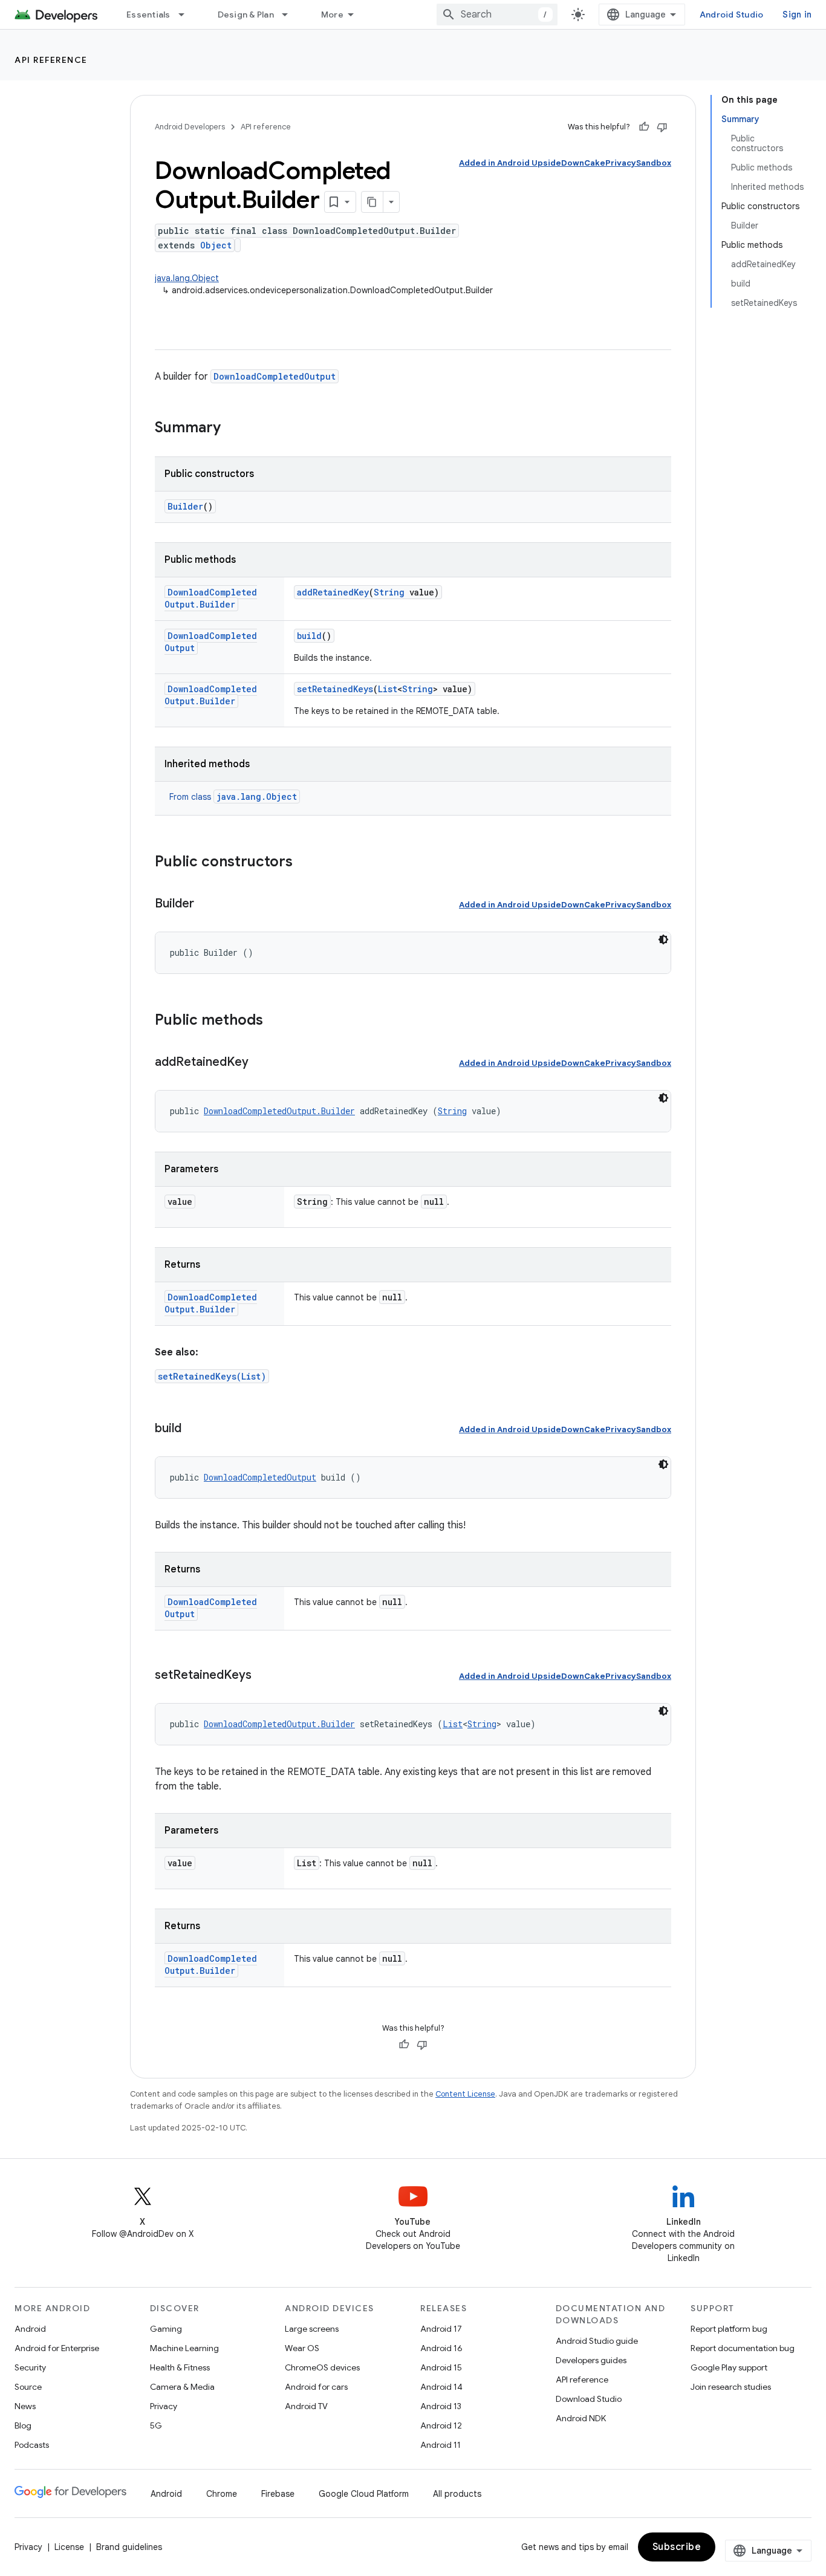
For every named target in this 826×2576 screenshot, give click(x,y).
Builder (185, 506)
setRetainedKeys (335, 689)
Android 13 (441, 2406)
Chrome (222, 2494)
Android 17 (441, 2329)
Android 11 (441, 2445)
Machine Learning (184, 2348)
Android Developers (190, 127)
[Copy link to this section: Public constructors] (305, 863)
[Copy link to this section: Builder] (206, 904)
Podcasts (32, 2445)
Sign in (797, 15)
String (389, 592)
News (25, 2406)
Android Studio (732, 15)
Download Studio (589, 2399)
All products (457, 2494)
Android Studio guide (597, 2341)
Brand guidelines (129, 2547)
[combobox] (497, 15)
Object (216, 245)
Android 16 (441, 2348)
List (388, 689)
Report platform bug (729, 2329)
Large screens (312, 2329)
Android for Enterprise (57, 2348)
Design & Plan (246, 15)
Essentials (148, 15)
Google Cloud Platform (364, 2494)
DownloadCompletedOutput (275, 376)
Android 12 (441, 2425)
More (332, 15)
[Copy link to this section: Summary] (233, 429)
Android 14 (441, 2387)
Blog (23, 2425)
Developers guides (591, 2360)
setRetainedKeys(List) (212, 1376)
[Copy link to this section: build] (193, 1429)
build (309, 636)
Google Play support (729, 2367)
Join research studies (731, 2387)
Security (30, 2367)
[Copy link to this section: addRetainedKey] (261, 1063)
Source (28, 2387)
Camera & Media (182, 2387)
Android (30, 2329)
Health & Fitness (180, 2367)
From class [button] (233, 797)
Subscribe (677, 2547)
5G (156, 2425)
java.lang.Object (187, 278)
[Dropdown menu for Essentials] (187, 15)
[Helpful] (644, 127)
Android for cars (316, 2387)
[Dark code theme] (663, 939)
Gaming (166, 2329)
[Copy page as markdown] (372, 202)
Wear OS (302, 2348)
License (69, 2547)
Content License (465, 2094)
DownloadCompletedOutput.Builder (211, 598)
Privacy (164, 2406)
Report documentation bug (743, 2348)
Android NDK (581, 2418)
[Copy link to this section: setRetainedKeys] (264, 1676)
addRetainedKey (333, 592)
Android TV (306, 2406)
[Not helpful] (662, 127)
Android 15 (441, 2367)
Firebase (278, 2494)
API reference (51, 60)
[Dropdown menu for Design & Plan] (290, 15)
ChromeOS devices (322, 2367)
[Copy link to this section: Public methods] (275, 1021)
